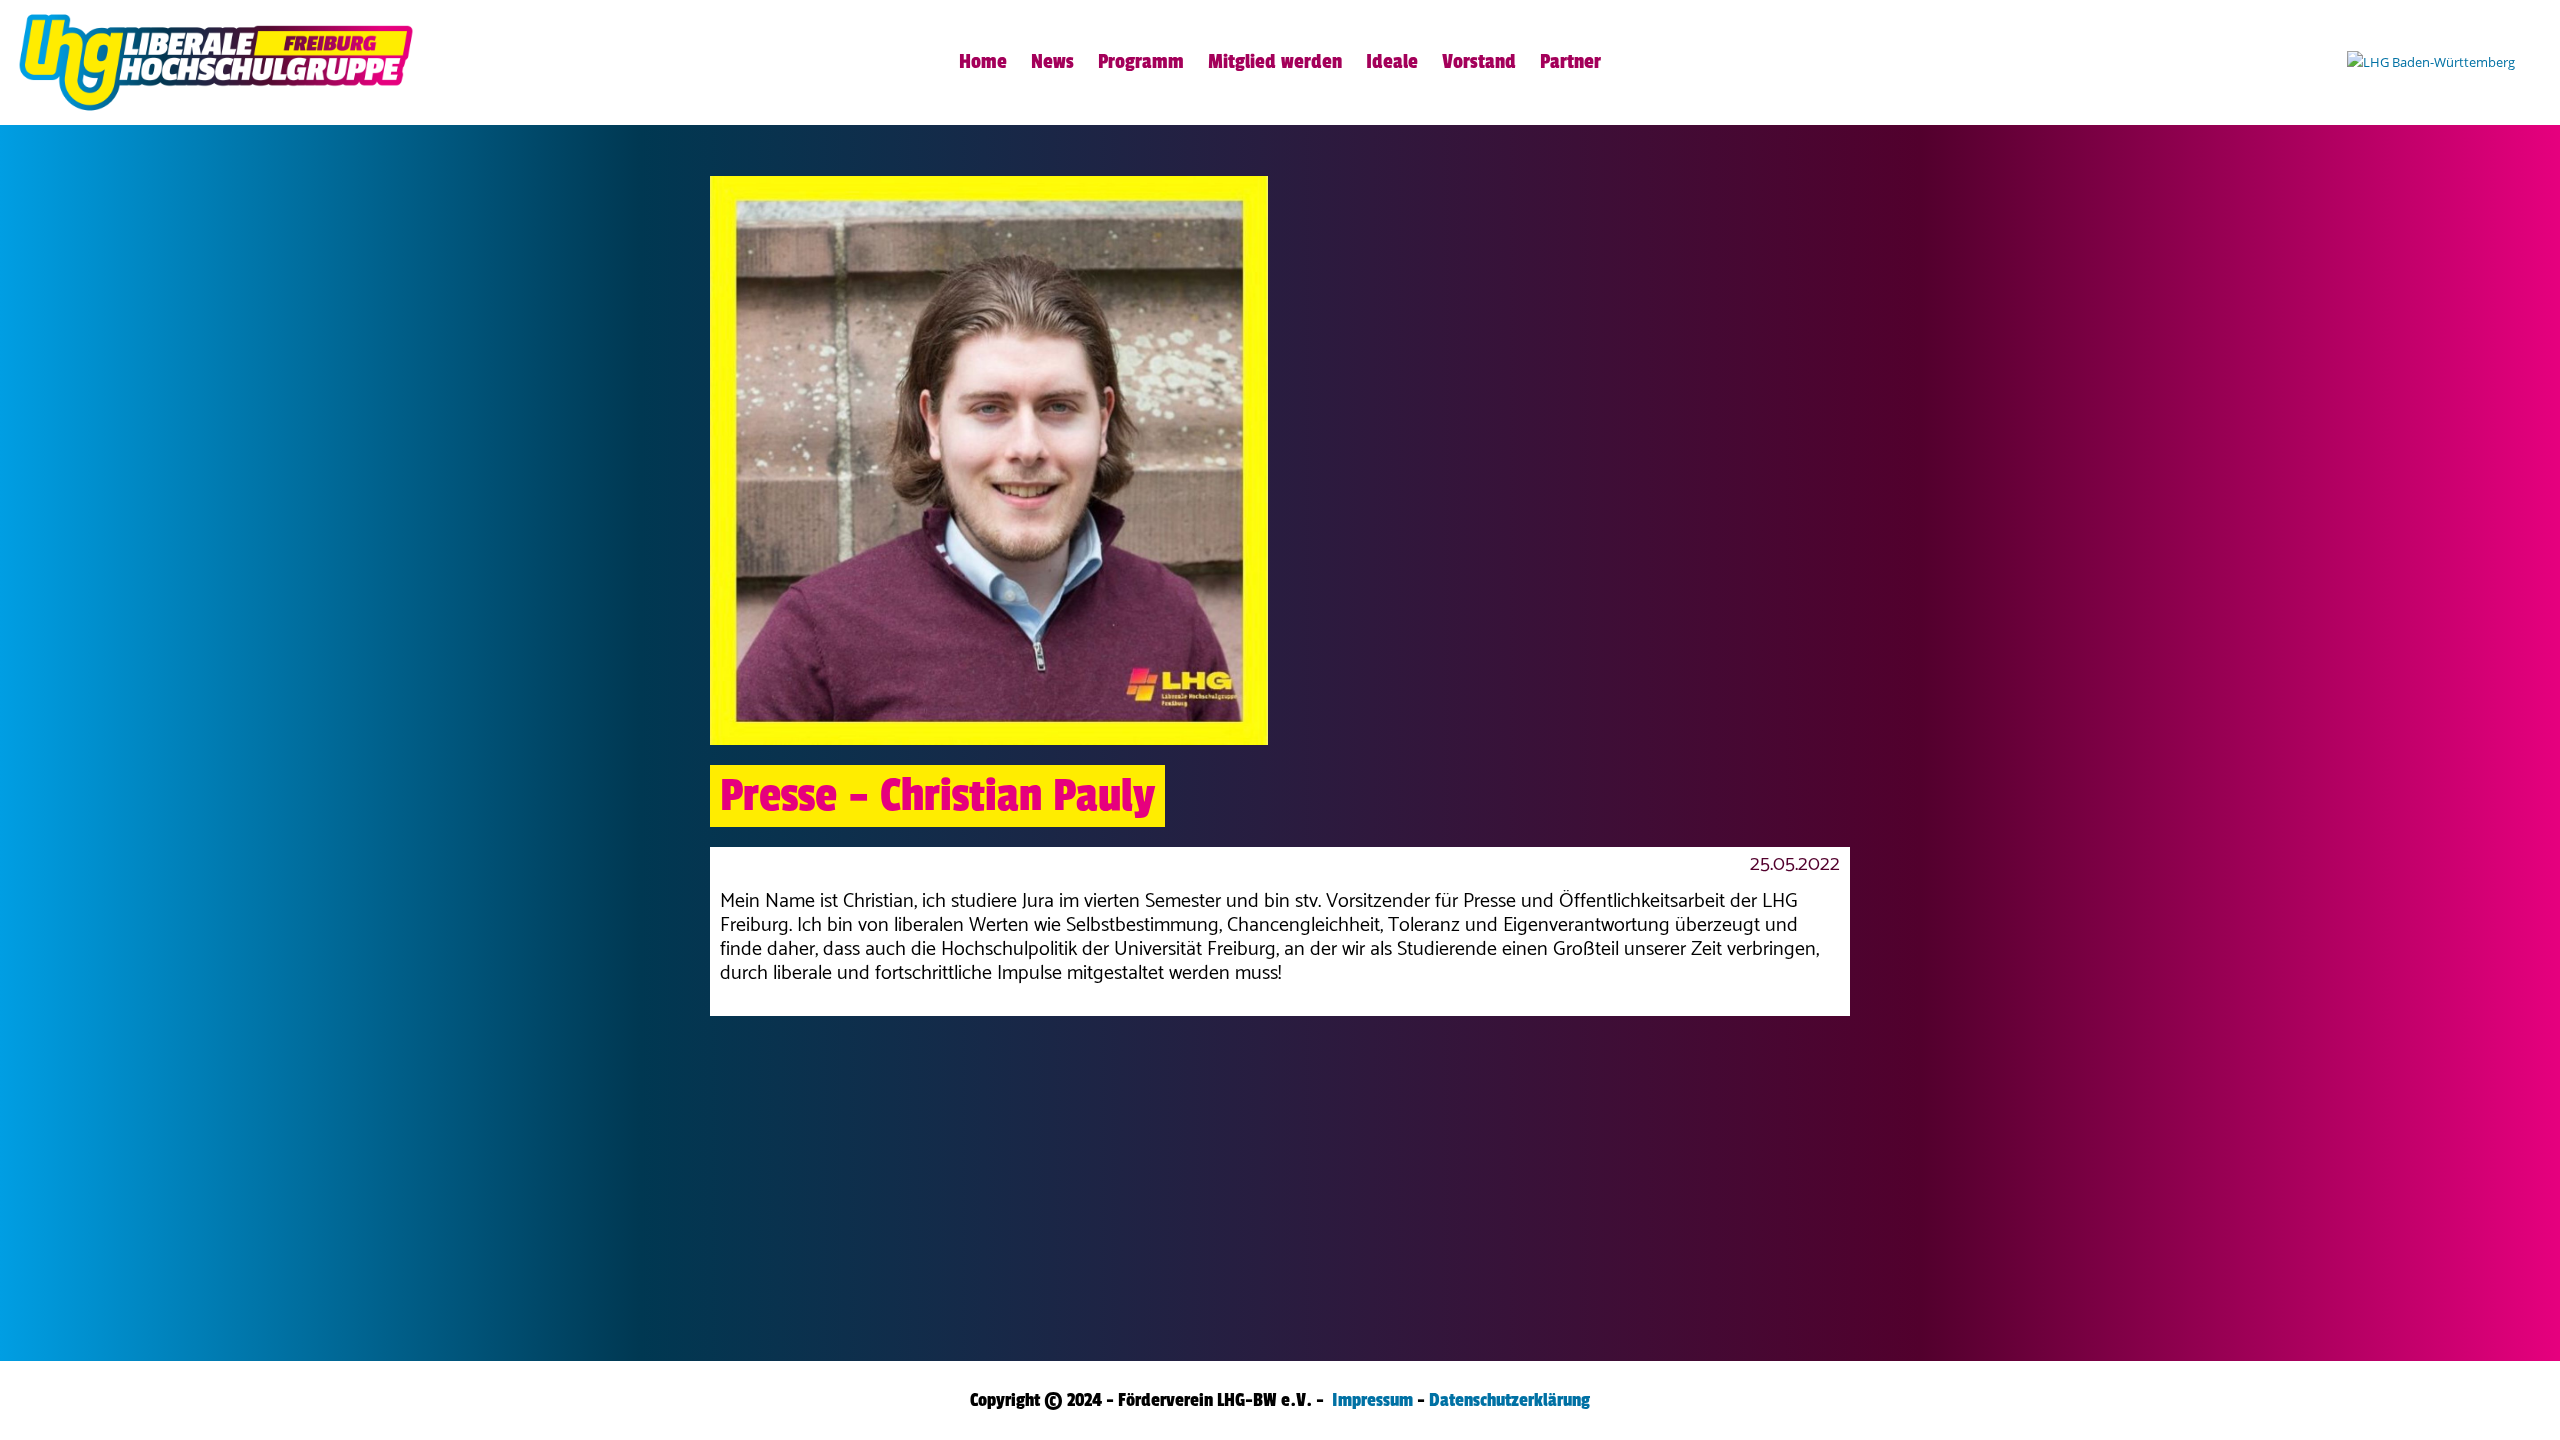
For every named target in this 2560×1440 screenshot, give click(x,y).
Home (983, 62)
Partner (1570, 62)
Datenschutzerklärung (1509, 1400)
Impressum (1372, 1400)
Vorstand (1479, 62)
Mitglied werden (1275, 62)
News (1052, 62)
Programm (1141, 62)
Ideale (1392, 62)
